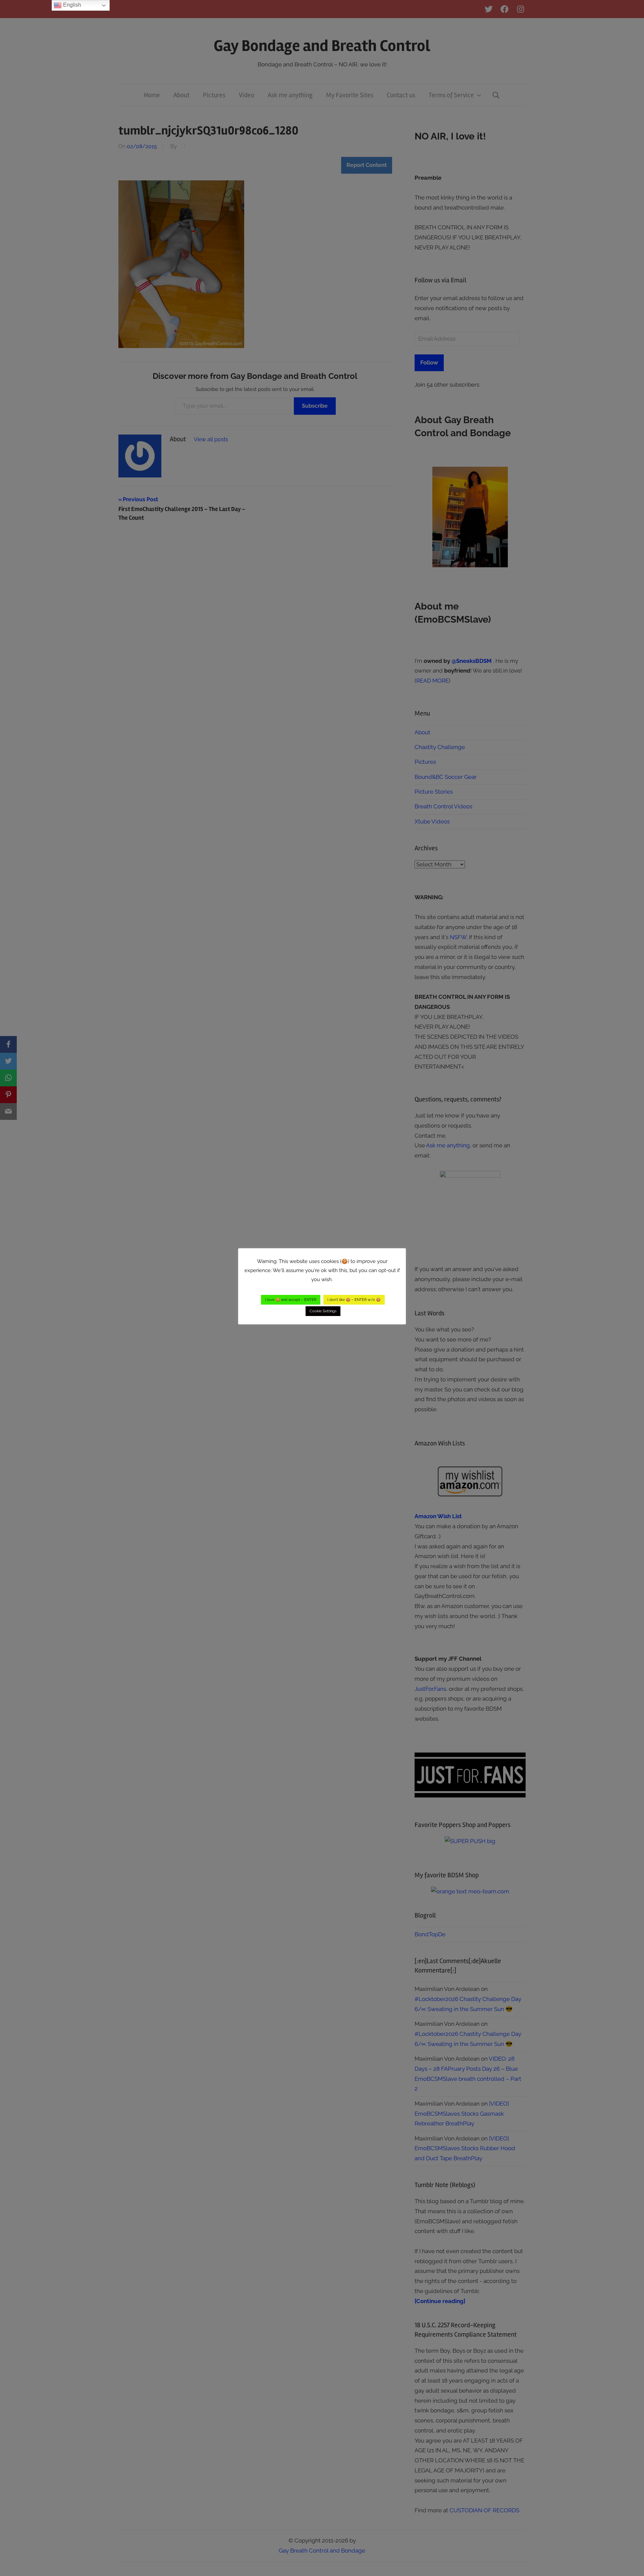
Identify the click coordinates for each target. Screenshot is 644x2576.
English (71, 5)
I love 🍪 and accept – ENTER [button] (291, 1300)
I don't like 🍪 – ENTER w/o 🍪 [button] (354, 1300)
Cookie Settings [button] (323, 1311)
